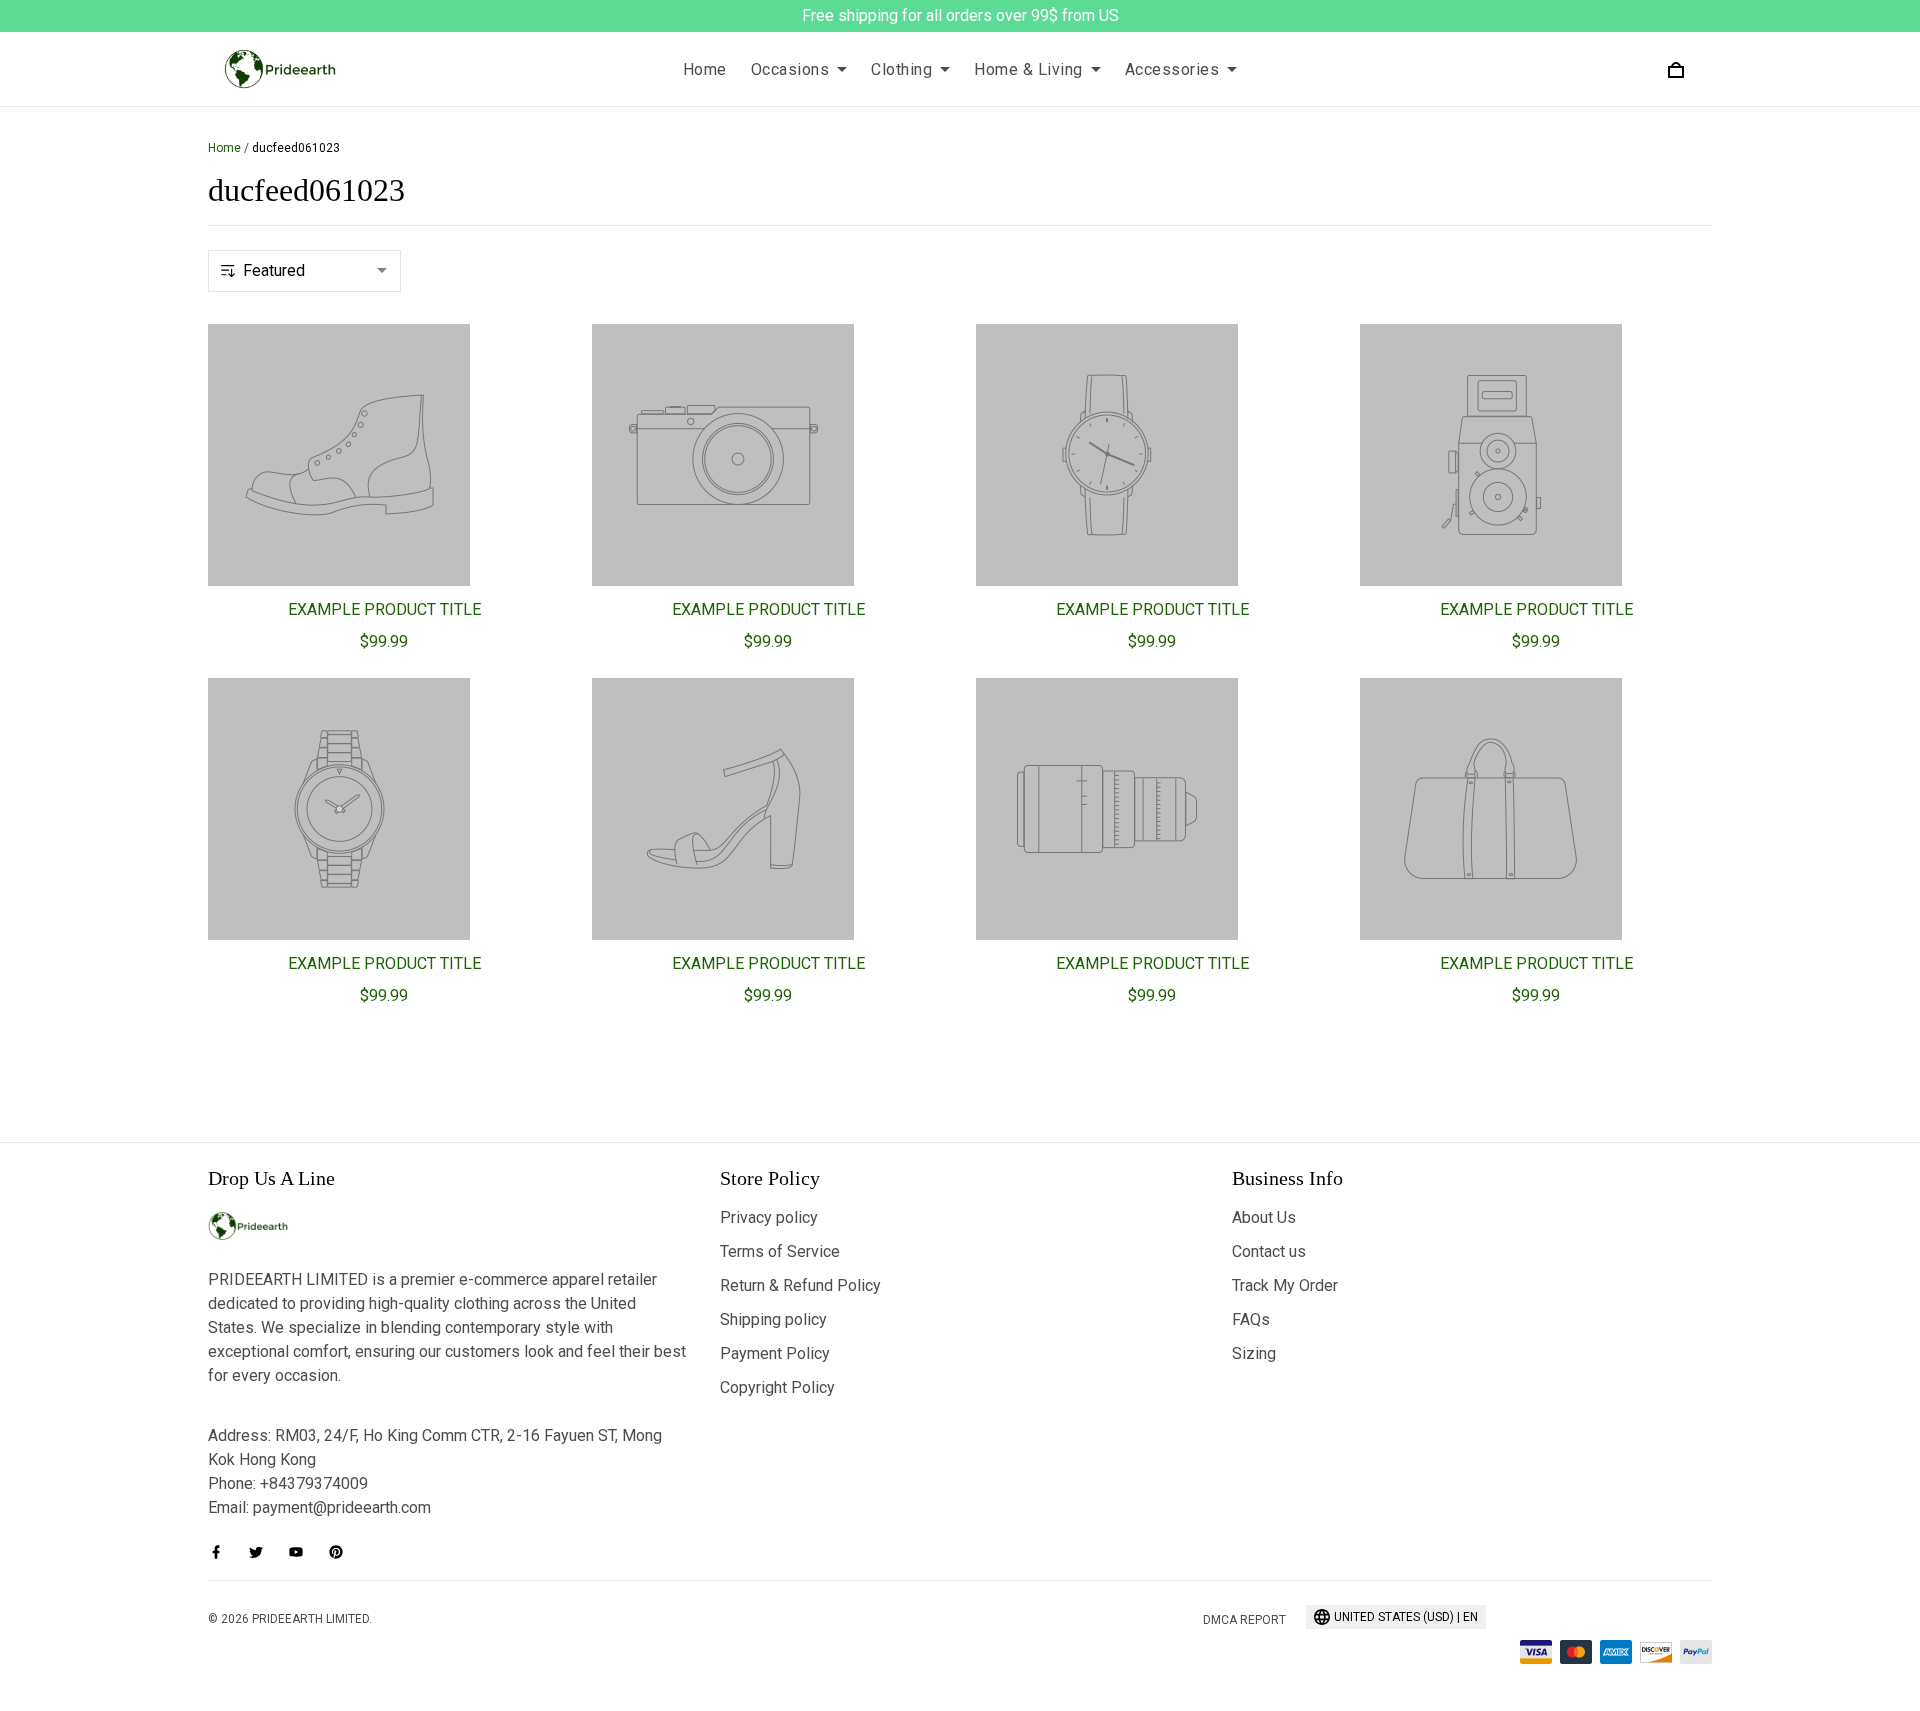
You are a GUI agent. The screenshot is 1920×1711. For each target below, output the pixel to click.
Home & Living (1028, 69)
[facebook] (222, 1552)
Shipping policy (773, 1319)
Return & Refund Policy (800, 1285)
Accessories (1172, 69)
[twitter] (262, 1552)
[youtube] (302, 1552)
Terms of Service (780, 1251)
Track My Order (1285, 1285)
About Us (1264, 1217)
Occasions (790, 69)
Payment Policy (775, 1353)
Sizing (1254, 1353)
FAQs (1251, 1319)
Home (705, 69)
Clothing (901, 69)
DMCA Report (1244, 1620)
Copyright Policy (777, 1387)
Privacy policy (769, 1217)
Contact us (1269, 1251)
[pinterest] (342, 1552)
